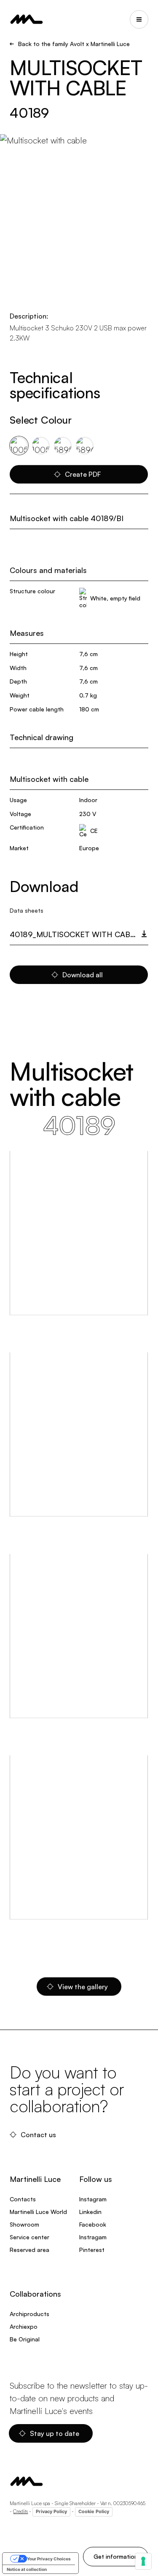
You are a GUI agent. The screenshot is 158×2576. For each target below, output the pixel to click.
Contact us (38, 2135)
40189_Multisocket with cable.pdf (79, 934)
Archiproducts (29, 2314)
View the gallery (83, 1987)
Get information (116, 2556)
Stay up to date (55, 2433)
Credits (20, 2511)
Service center (29, 2237)
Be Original (25, 2339)
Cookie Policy (94, 2511)
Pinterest (92, 2250)
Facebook (93, 2224)
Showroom (24, 2224)
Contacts (23, 2199)
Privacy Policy (51, 2511)
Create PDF (83, 474)
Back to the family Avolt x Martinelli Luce (74, 44)
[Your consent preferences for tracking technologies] (143, 2561)
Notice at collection (27, 2569)
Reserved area (29, 2250)
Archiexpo (24, 2326)
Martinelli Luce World (38, 2212)
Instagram (93, 2199)
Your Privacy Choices (49, 2559)
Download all (83, 975)
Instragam (93, 2237)
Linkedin (90, 2212)
